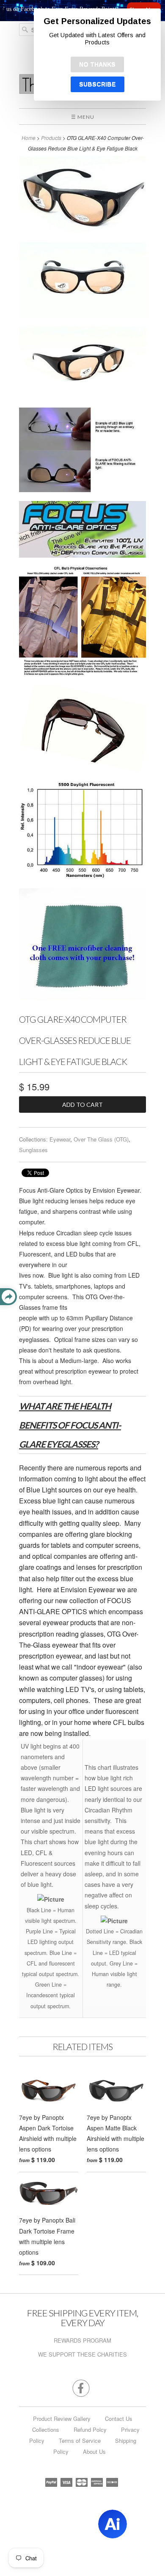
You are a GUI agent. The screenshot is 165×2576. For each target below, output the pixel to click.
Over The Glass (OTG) (101, 1139)
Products (51, 138)
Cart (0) (93, 48)
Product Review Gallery (62, 2419)
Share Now (97, 9)
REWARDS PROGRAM (82, 2340)
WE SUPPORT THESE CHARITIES (82, 2354)
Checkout (127, 48)
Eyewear (60, 1139)
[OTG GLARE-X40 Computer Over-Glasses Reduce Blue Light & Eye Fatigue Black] (82, 196)
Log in (55, 48)
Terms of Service (80, 2440)
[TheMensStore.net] (82, 88)
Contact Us (119, 2419)
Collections (46, 2430)
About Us (94, 2451)
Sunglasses (33, 1150)
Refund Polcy (90, 2430)
